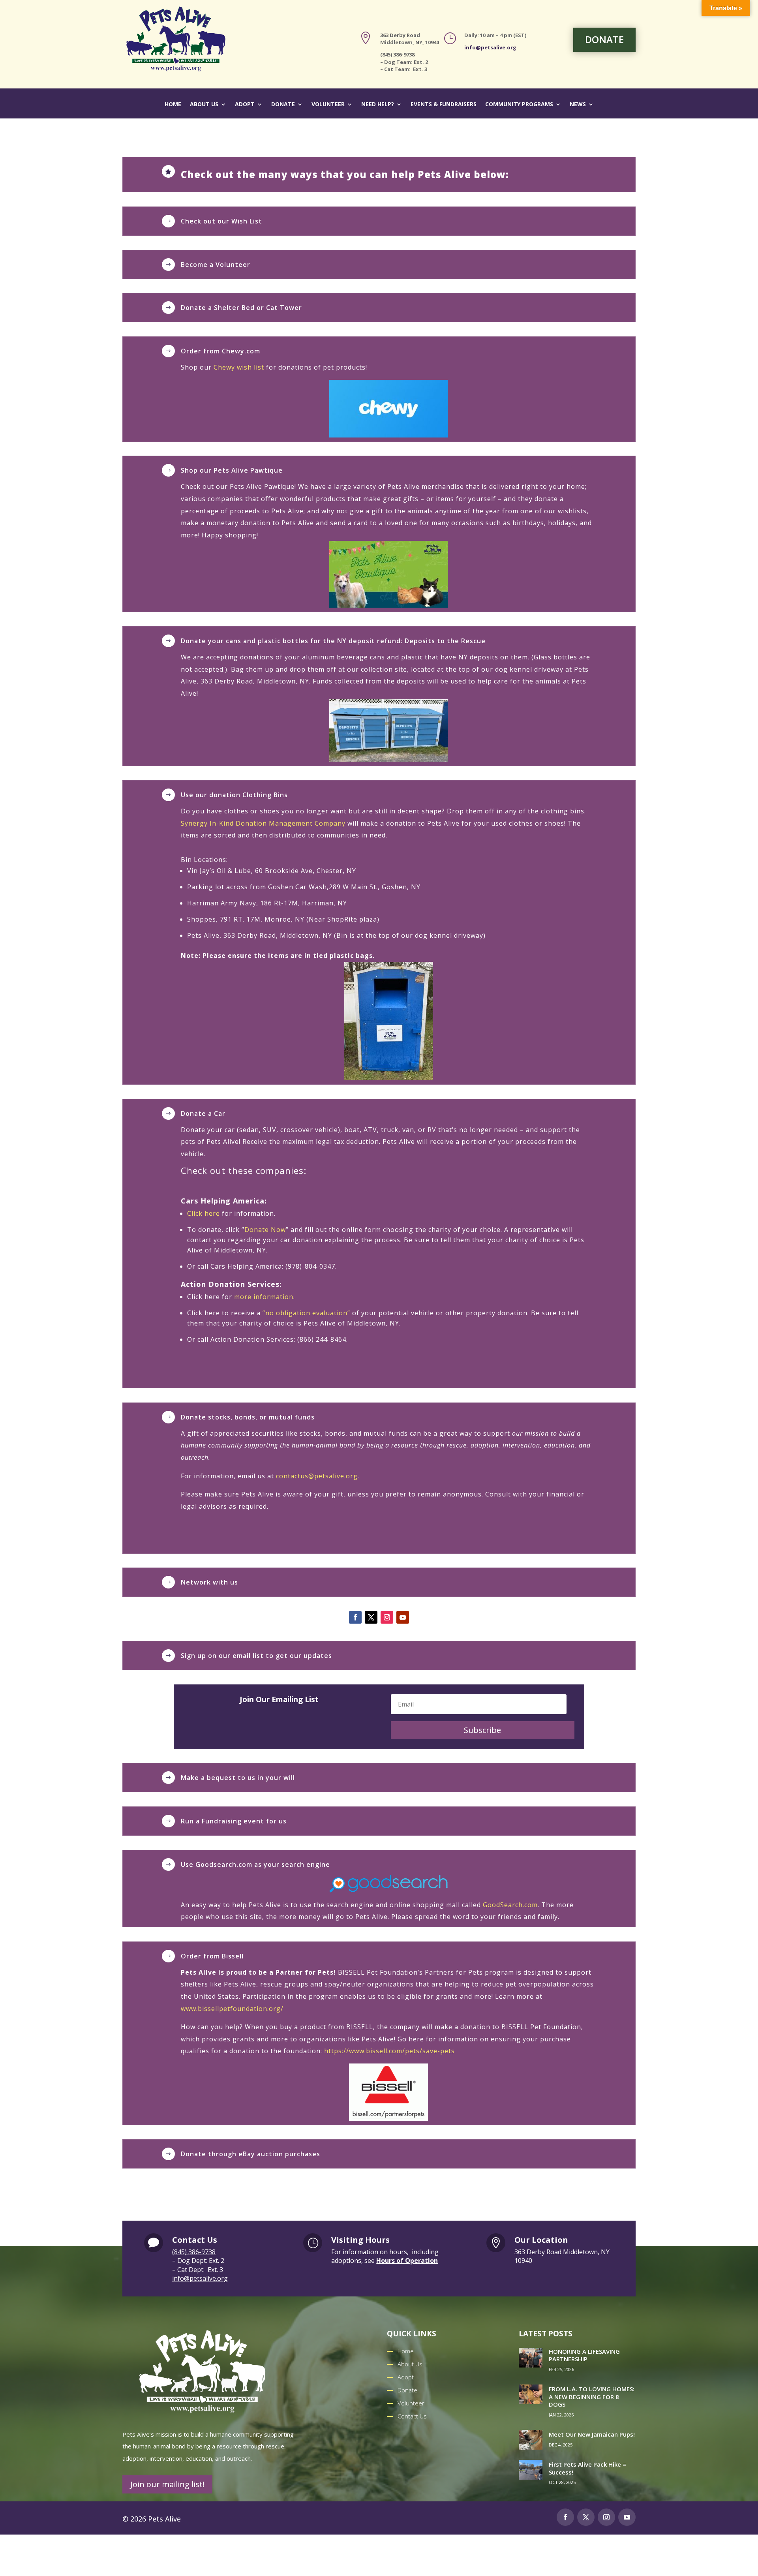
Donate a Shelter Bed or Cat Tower (241, 308)
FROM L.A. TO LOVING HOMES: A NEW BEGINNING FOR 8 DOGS (592, 2397)
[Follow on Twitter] (586, 2517)
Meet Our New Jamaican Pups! (592, 2434)
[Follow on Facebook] (355, 1617)
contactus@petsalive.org (317, 1476)
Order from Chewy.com (220, 351)
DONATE (604, 39)
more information (264, 1297)
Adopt (245, 105)
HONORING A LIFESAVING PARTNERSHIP (584, 2355)
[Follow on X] (371, 1617)
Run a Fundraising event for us (234, 1821)
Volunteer (328, 105)
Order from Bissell (212, 1956)
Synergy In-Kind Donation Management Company (263, 823)
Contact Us (412, 2416)
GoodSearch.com (510, 1905)
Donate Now (265, 1230)
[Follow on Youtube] (403, 1617)
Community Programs (519, 105)
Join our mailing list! (167, 2484)
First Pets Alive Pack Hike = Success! (587, 2468)
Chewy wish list (239, 367)
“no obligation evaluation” (306, 1313)
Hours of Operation (407, 2261)
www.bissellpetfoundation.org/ (232, 2009)
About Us (204, 105)
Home (173, 105)
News (578, 105)
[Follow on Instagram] (387, 1617)
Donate (283, 105)
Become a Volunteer (216, 265)
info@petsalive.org (490, 47)
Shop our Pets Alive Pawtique (232, 470)
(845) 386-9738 (194, 2252)
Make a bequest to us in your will (238, 1778)
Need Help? (378, 105)
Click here (204, 1213)
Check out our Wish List (221, 221)
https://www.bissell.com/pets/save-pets (389, 2051)
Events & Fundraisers (444, 105)
